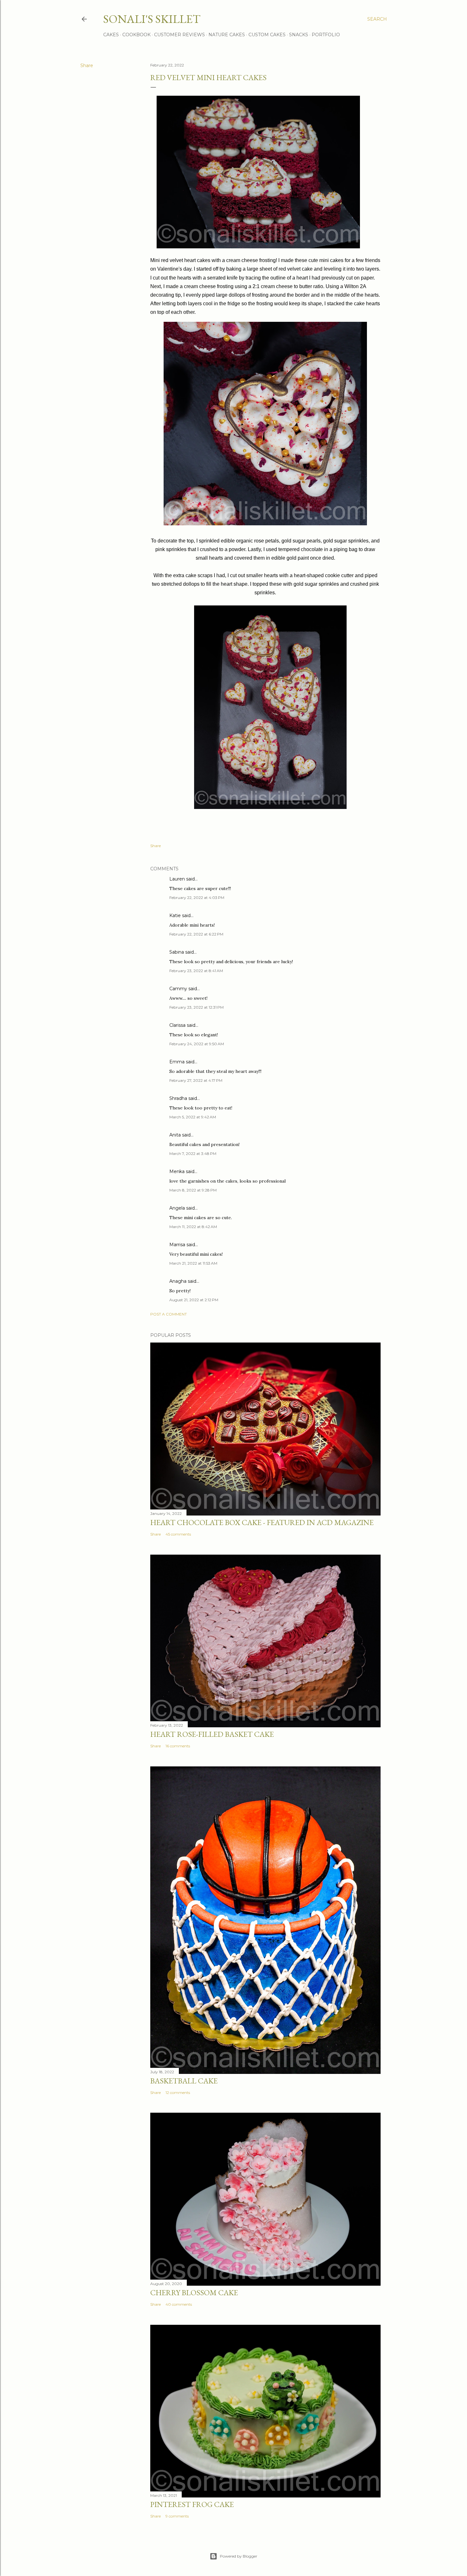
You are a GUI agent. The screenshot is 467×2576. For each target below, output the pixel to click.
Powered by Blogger (239, 2556)
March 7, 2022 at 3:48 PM (193, 1153)
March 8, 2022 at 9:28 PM (193, 1190)
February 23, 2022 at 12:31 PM (196, 1007)
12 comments (178, 2093)
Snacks (299, 35)
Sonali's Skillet (152, 19)
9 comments (177, 2516)
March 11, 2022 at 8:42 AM (193, 1227)
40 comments (179, 2304)
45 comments (178, 1534)
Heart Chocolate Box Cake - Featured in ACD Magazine (262, 1522)
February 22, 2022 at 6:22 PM (196, 934)
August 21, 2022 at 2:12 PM (194, 1300)
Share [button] (87, 66)
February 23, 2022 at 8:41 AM (196, 971)
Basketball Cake (184, 2081)
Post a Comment (169, 1314)
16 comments (178, 1746)
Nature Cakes (227, 35)
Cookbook (136, 35)
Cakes (111, 35)
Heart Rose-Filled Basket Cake (212, 1734)
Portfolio (326, 35)
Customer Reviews (179, 35)
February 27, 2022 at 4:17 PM (196, 1080)
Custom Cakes (267, 35)
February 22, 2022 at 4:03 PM (197, 898)
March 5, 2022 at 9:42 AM (193, 1117)
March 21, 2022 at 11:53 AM (193, 1263)
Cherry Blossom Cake (194, 2293)
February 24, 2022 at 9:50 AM (197, 1044)
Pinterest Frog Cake (192, 2504)
